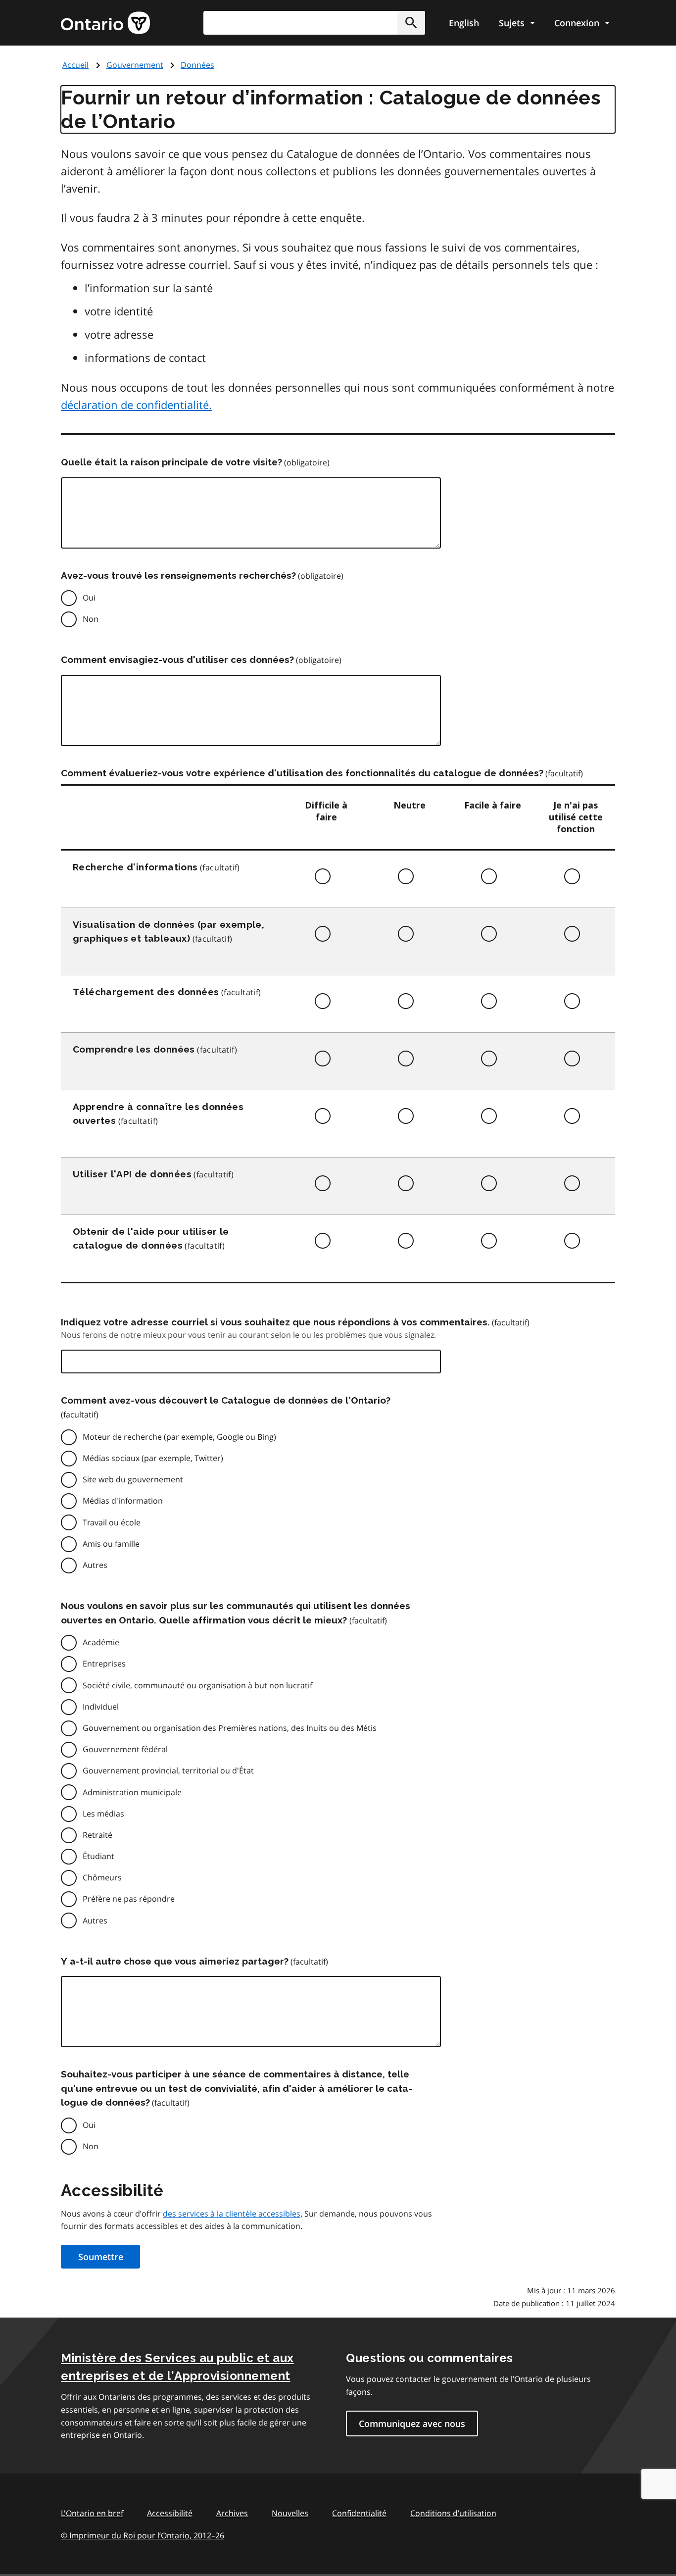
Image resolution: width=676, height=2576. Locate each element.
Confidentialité (359, 2513)
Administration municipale (132, 1792)
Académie (101, 1642)
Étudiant (98, 1856)
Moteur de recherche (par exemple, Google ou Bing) (179, 1437)
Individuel (101, 1707)
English (464, 23)
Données (197, 65)
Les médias (103, 1814)
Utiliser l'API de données (132, 1174)
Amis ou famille (111, 1544)
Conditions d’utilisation (453, 2513)
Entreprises (104, 1664)
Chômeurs (102, 1877)
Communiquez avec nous (412, 2424)
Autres (95, 1565)
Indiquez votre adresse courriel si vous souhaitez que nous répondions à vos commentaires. (275, 1322)
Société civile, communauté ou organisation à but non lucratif (197, 1685)
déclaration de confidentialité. (136, 404)
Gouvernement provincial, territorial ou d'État (168, 1770)
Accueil (75, 65)
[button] (411, 23)
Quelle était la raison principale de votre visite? (171, 462)
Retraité (97, 1835)
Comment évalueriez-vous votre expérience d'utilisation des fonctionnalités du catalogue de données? (302, 773)
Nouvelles (290, 2513)
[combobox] (314, 23)
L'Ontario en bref (92, 2513)
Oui (89, 598)
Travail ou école (112, 1522)
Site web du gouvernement (133, 1479)
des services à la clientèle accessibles (232, 2214)
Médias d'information (123, 1501)
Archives (232, 2513)
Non (91, 619)
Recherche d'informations (135, 867)
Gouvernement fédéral (125, 1749)
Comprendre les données (134, 1049)
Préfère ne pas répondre (129, 1899)
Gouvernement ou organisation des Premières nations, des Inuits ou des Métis (230, 1728)
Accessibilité (170, 2513)
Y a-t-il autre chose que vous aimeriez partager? (175, 1961)
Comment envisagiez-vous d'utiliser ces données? (177, 659)
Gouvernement (135, 65)
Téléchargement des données (146, 992)
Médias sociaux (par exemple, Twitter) (153, 1458)
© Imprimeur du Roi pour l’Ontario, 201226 (143, 2535)
